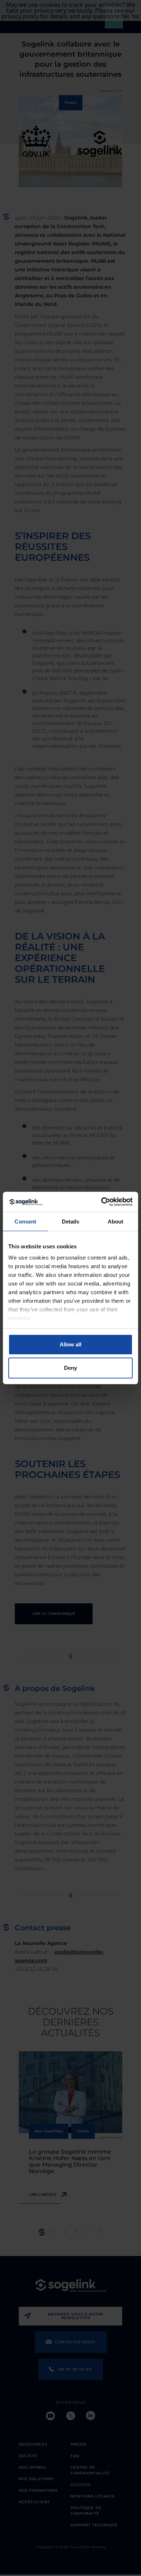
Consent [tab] (25, 1222)
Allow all (70, 1344)
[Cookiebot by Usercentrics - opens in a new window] (101, 1202)
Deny (70, 1368)
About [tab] (116, 1222)
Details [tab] (71, 1222)
